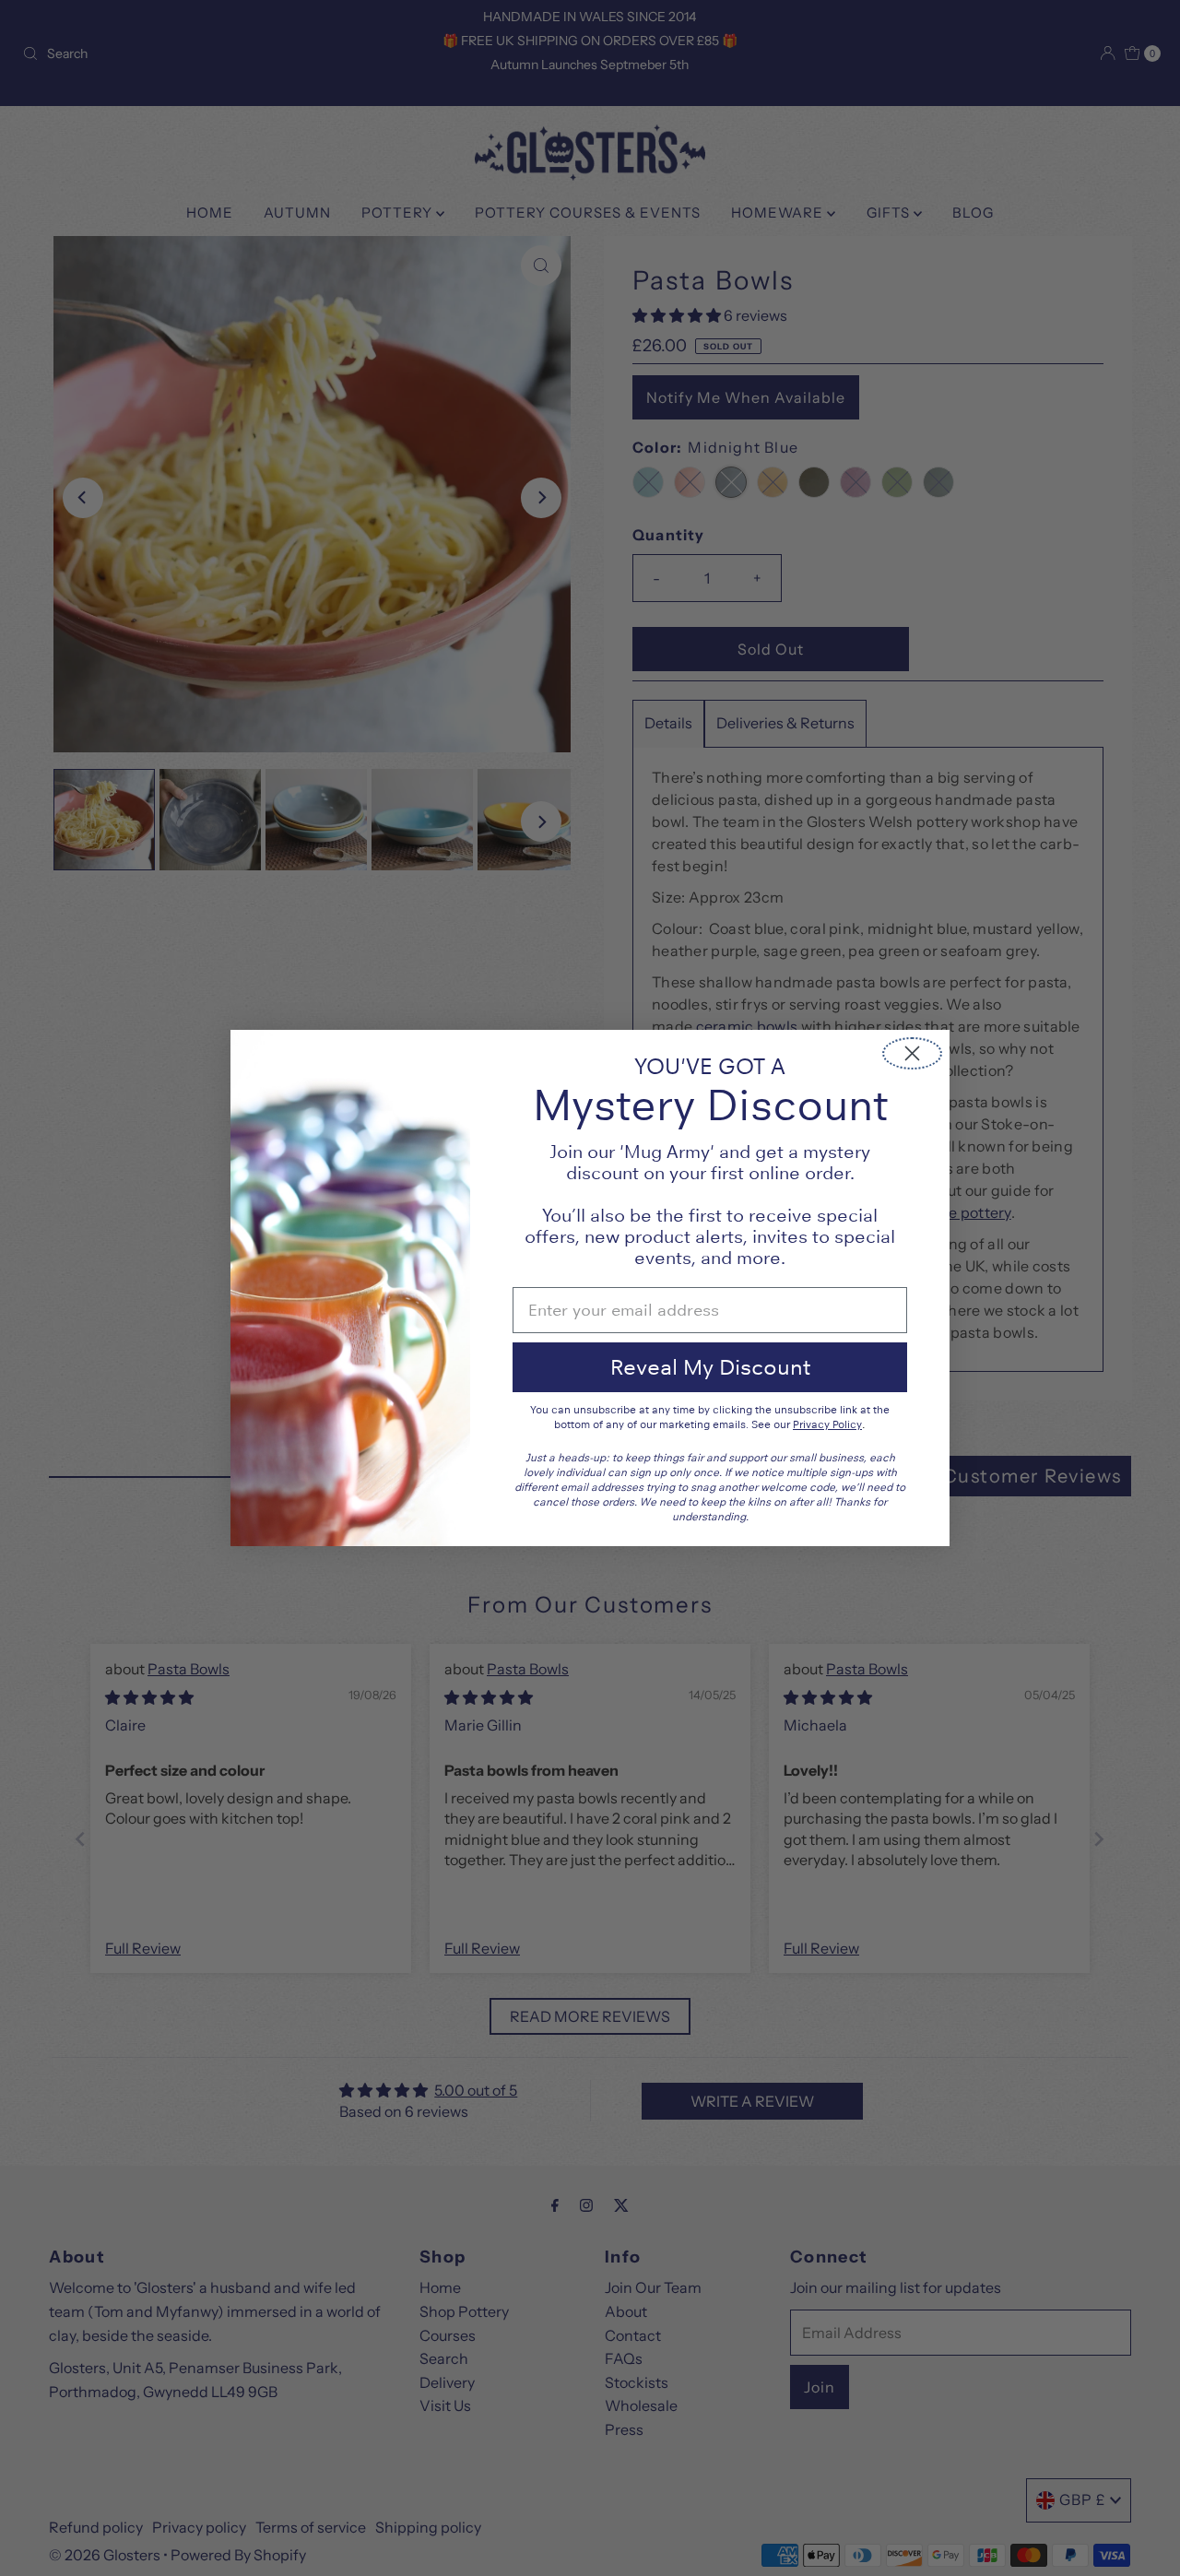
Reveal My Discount (710, 1367)
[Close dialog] (912, 1053)
